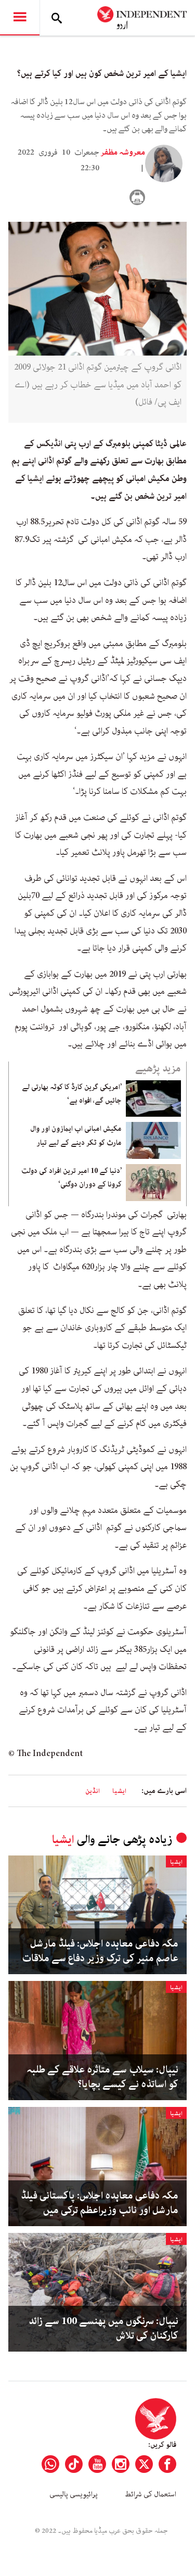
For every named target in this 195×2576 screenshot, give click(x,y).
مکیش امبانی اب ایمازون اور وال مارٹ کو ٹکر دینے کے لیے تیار (76, 1135)
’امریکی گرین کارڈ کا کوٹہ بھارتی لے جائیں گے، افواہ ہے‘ (72, 1094)
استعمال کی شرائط (151, 2494)
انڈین (93, 1791)
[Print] (137, 197)
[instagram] (121, 2464)
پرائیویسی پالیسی (74, 2494)
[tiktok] (74, 2464)
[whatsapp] (50, 2464)
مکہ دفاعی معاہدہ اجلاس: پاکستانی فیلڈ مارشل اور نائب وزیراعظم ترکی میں (100, 2203)
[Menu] (20, 18)
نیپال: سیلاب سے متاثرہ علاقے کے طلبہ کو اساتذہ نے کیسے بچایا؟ (102, 2077)
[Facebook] (167, 2464)
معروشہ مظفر (123, 153)
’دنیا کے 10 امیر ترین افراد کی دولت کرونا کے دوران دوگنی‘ (71, 1178)
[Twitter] (144, 2464)
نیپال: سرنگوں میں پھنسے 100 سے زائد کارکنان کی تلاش (103, 2329)
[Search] (57, 18)
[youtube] (97, 2464)
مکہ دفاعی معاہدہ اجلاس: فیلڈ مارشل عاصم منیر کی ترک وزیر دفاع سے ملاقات (100, 1951)
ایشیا (119, 1791)
